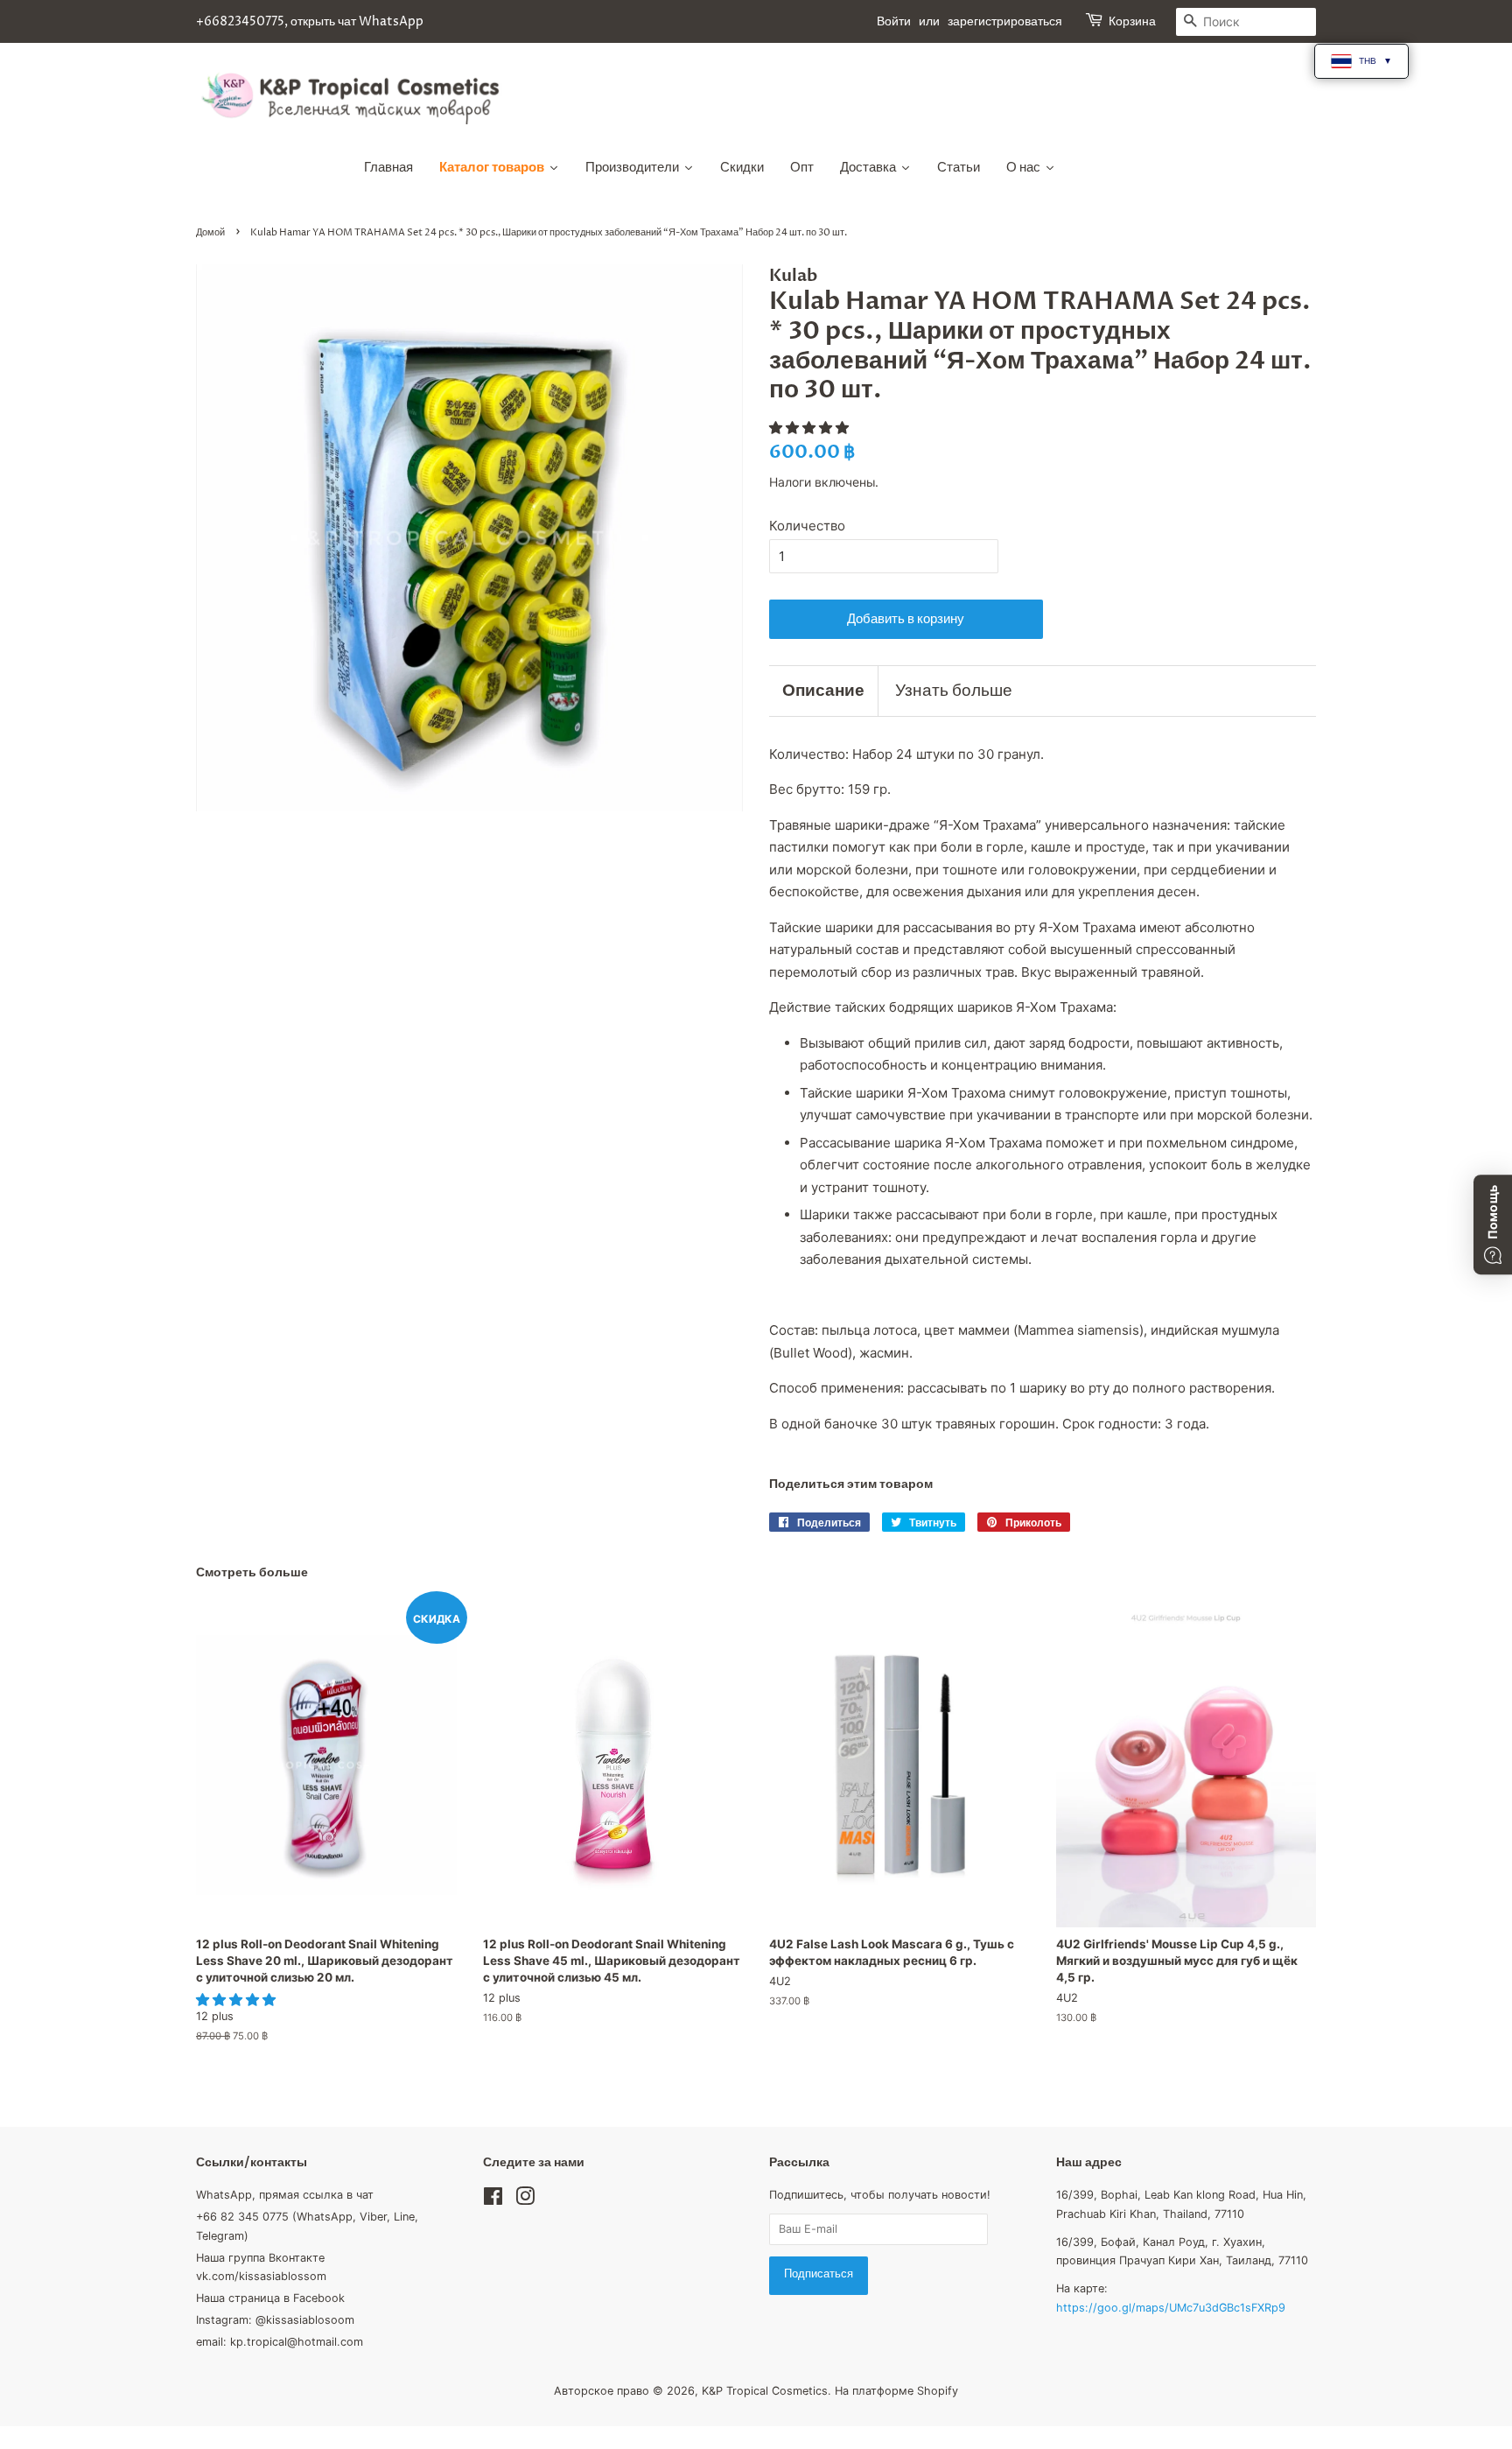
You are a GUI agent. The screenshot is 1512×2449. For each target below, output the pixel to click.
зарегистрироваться (1005, 21)
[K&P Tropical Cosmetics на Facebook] (493, 2200)
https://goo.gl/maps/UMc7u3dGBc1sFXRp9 (1171, 2308)
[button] (811, 428)
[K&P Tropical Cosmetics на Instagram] (525, 2200)
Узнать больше (954, 691)
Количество (807, 526)
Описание (823, 691)
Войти (894, 21)
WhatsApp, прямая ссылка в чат (285, 2195)
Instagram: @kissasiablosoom (275, 2320)
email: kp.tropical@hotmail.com (280, 2342)
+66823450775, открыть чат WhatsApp (310, 21)
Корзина (1132, 21)
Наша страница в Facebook (270, 2298)
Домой (210, 232)
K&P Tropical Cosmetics (765, 2391)
